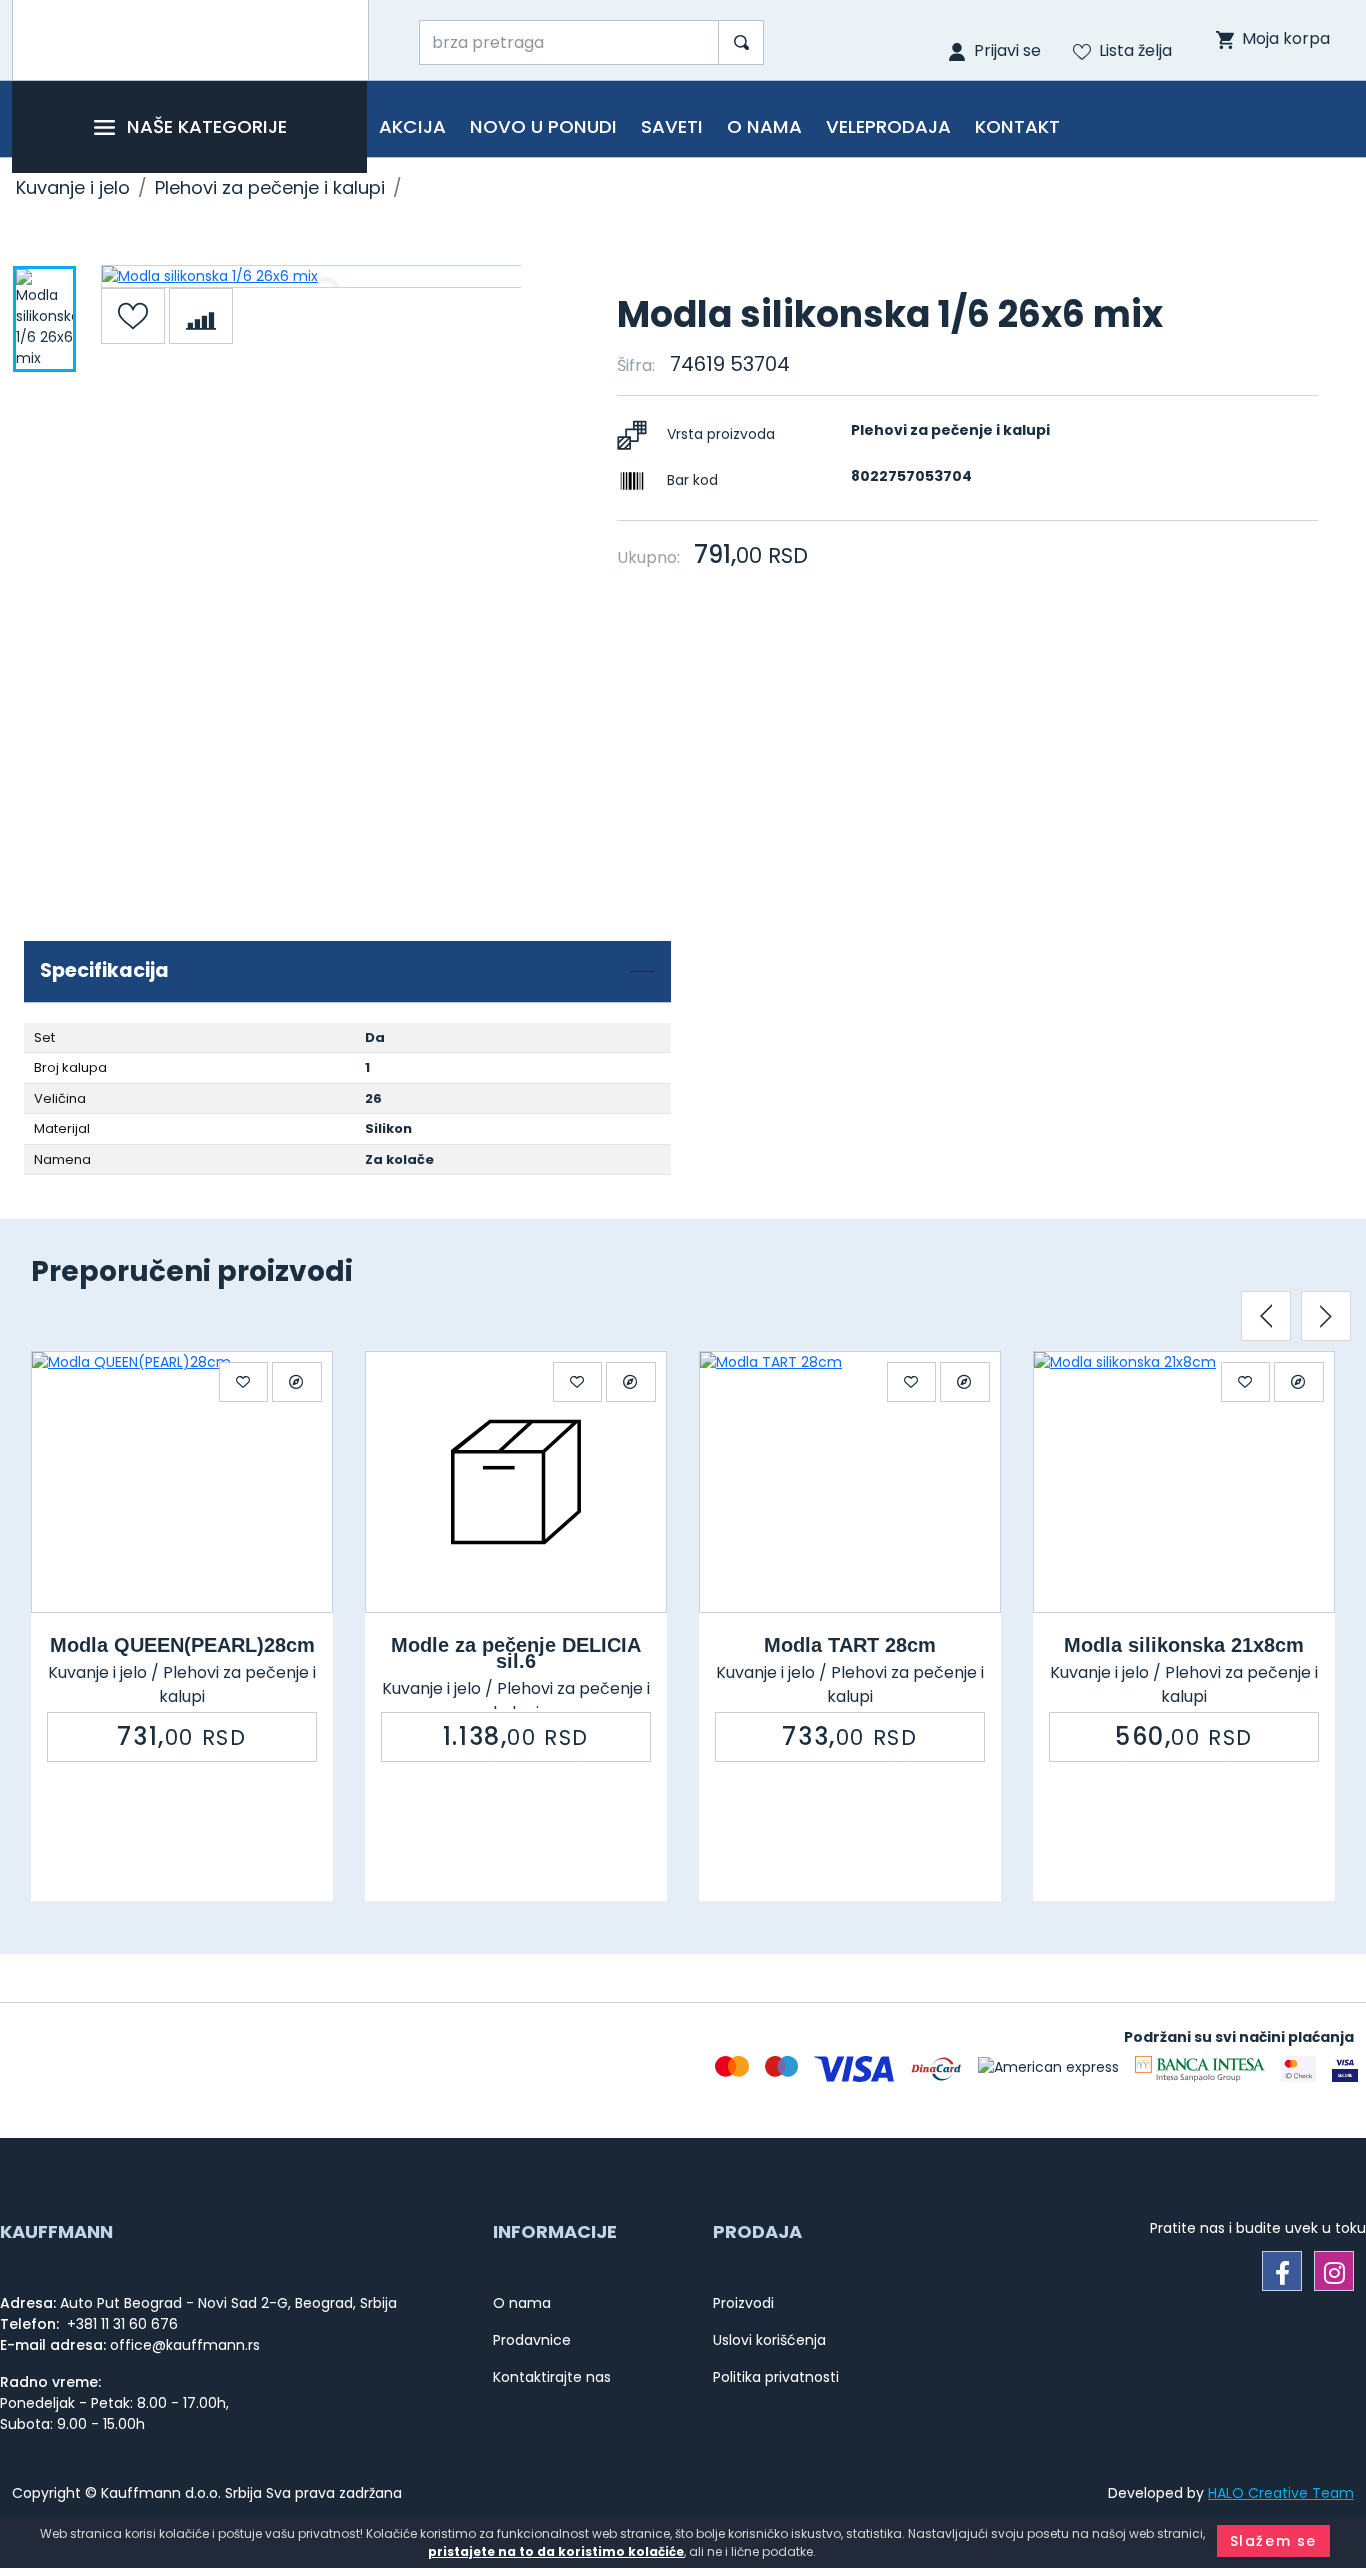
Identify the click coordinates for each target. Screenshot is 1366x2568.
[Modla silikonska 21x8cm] (1184, 1482)
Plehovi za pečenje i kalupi (270, 187)
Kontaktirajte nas (552, 2377)
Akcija (412, 126)
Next (1326, 1316)
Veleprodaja (888, 126)
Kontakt (1017, 126)
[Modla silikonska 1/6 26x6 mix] (311, 276)
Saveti (672, 126)
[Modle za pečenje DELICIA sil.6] (516, 1482)
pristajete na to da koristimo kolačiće (556, 2551)
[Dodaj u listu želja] (133, 316)
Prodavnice (532, 2340)
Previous (1266, 1316)
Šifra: (636, 365)
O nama (764, 126)
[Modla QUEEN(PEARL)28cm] (182, 1482)
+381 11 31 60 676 (120, 2324)
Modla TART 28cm (850, 1645)
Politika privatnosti (776, 2377)
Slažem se (1273, 2541)
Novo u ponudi (543, 126)
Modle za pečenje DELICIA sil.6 (516, 1653)
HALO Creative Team (1281, 2493)
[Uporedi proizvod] (201, 316)
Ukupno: (648, 557)
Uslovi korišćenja (769, 2340)
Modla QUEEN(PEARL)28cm (182, 1645)
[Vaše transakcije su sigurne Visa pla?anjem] (1345, 2069)
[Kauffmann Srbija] (190, 40)
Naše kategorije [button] (207, 126)
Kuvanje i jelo (73, 187)
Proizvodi (743, 2303)
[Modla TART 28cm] (850, 1482)
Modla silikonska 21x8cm (1184, 1645)
